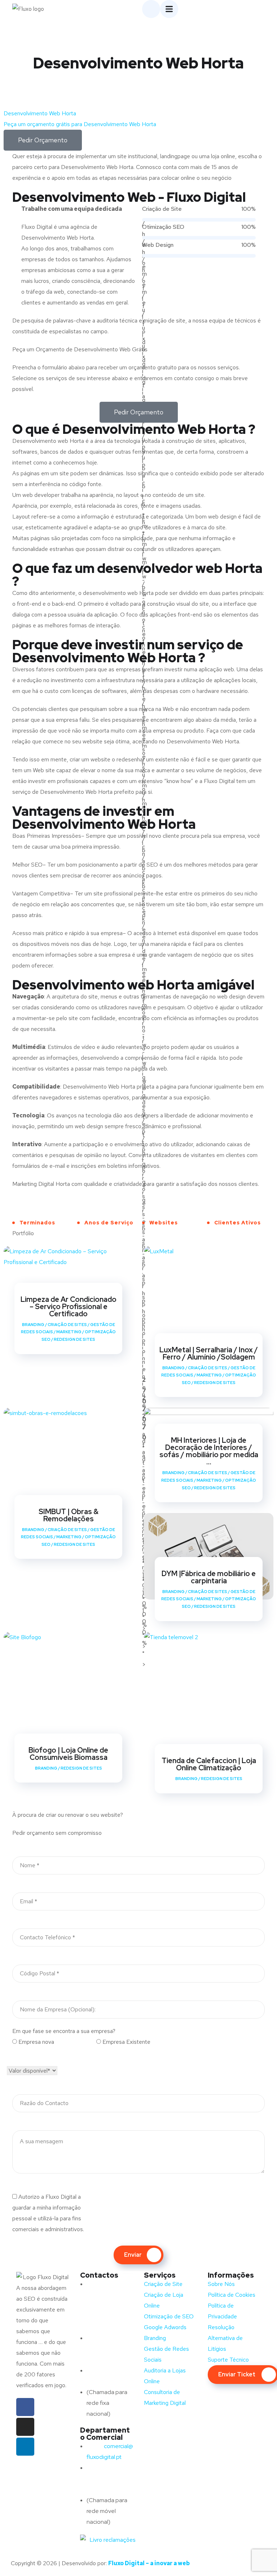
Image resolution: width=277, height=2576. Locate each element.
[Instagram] (25, 2427)
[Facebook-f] (25, 2407)
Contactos (99, 2275)
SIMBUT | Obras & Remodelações (69, 1515)
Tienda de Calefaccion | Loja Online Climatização (209, 1764)
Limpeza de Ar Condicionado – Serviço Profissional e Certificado (69, 1307)
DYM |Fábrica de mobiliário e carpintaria (209, 1577)
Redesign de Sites (74, 1339)
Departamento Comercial (105, 2434)
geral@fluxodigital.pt (110, 2349)
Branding (33, 1325)
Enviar (133, 2255)
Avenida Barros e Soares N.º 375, (109, 2295)
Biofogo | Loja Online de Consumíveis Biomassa (68, 1754)
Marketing (69, 1332)
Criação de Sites (67, 1325)
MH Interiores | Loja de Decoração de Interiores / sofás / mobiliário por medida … (209, 1451)
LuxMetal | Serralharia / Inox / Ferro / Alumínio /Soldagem (209, 1353)
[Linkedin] (25, 2447)
